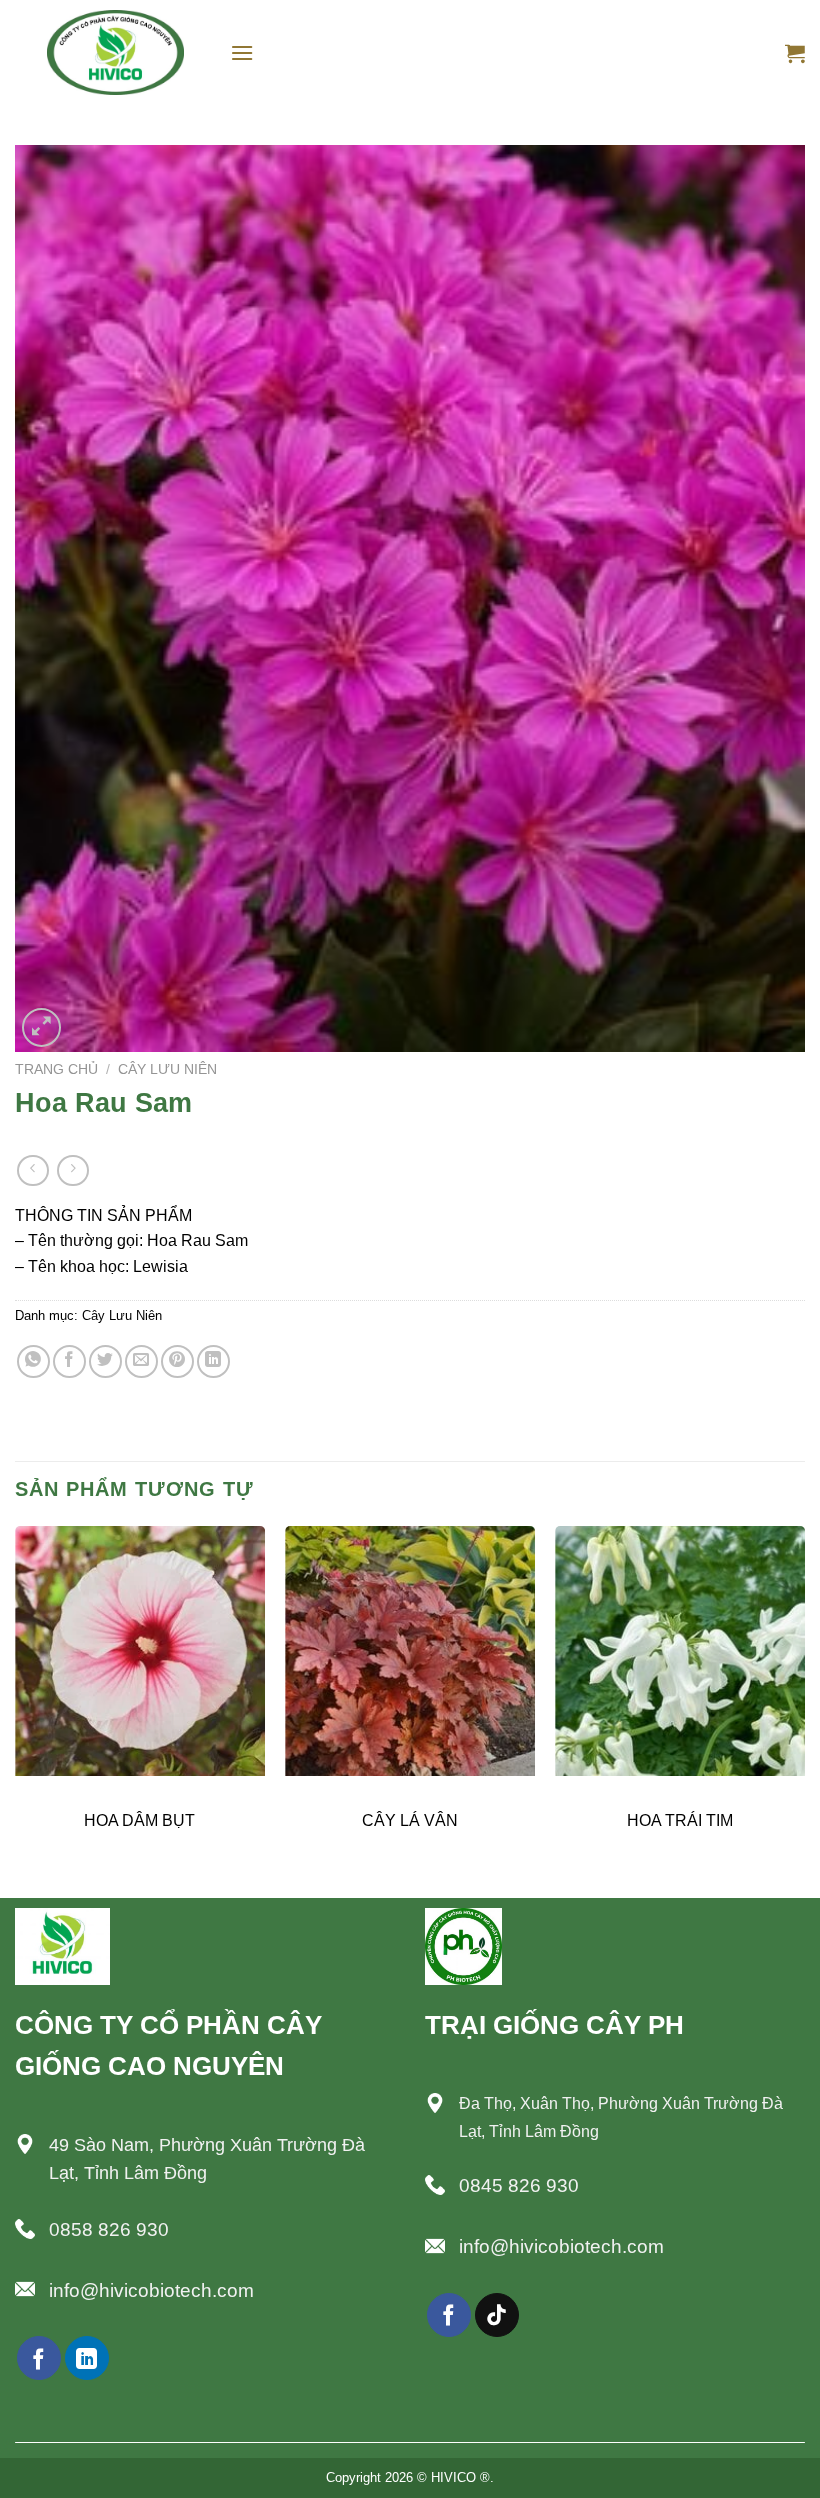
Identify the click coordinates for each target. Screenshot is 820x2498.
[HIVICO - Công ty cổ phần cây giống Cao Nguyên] (115, 52)
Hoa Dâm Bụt (139, 1820)
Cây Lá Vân (410, 1820)
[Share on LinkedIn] (213, 1361)
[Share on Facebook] (69, 1361)
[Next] (804, 1710)
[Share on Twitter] (105, 1361)
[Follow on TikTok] (497, 2315)
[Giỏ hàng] (795, 53)
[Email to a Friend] (141, 1361)
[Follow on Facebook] (39, 2358)
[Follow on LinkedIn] (87, 2358)
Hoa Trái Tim (680, 1820)
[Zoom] (41, 1027)
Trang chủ (56, 1069)
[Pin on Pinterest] (177, 1361)
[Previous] (16, 1710)
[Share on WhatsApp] (33, 1361)
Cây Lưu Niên (167, 1069)
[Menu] (242, 52)
